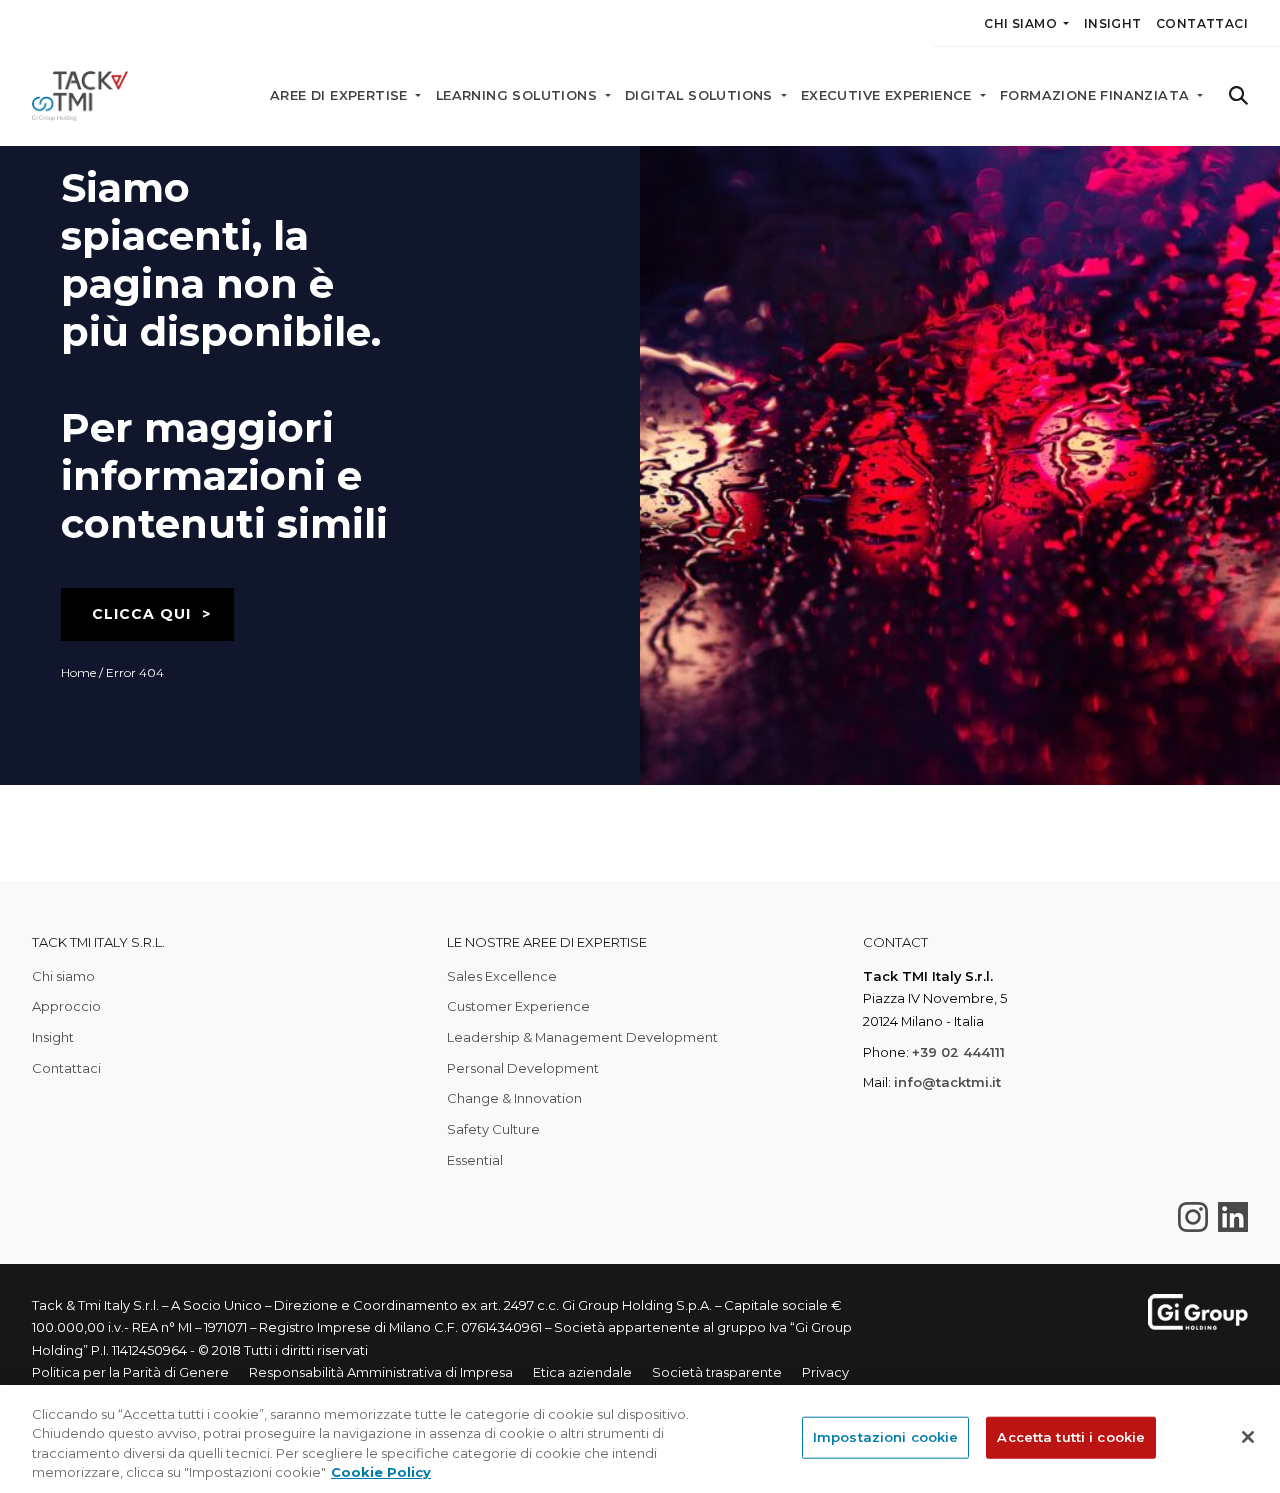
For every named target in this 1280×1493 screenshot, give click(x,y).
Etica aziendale (582, 1372)
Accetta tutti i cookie (1071, 1437)
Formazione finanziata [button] (1097, 95)
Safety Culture (493, 1129)
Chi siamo (63, 976)
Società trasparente (717, 1372)
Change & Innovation (514, 1098)
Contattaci (1202, 23)
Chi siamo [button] (1022, 23)
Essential (475, 1160)
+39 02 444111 (958, 1052)
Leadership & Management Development (582, 1037)
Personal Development (523, 1068)
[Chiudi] (1248, 1437)
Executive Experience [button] (888, 95)
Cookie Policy (381, 1472)
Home (78, 672)
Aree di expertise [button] (341, 95)
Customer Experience (518, 1006)
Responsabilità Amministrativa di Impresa (381, 1372)
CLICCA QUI (141, 614)
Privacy (825, 1372)
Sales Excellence (502, 976)
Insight (1113, 23)
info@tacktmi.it (947, 1082)
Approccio (66, 1006)
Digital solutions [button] (701, 95)
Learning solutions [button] (519, 95)
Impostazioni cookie (885, 1437)
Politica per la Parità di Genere (130, 1372)
